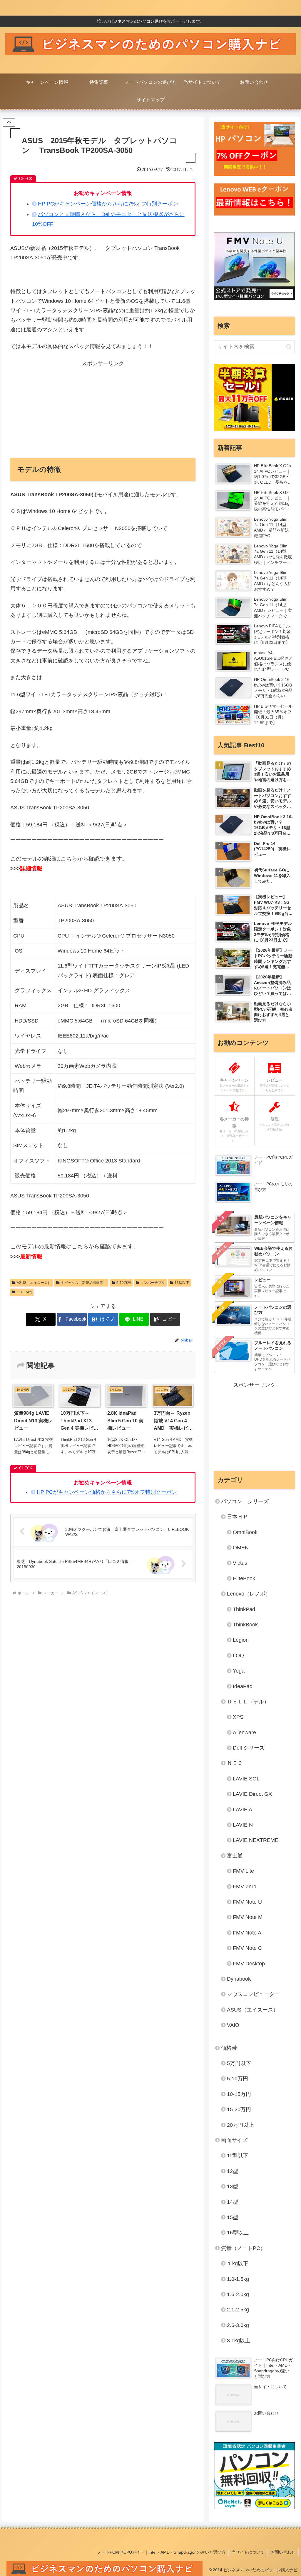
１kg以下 (238, 2263)
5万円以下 (239, 2063)
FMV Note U (247, 1902)
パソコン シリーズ (245, 1501)
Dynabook (239, 1979)
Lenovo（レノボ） (249, 1594)
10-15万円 (239, 2094)
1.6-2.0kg (238, 2294)
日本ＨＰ (238, 1517)
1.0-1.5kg (24, 1292)
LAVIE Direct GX (252, 1794)
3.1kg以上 (239, 2341)
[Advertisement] (103, 409)
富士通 (235, 1856)
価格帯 (229, 2048)
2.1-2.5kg (238, 2310)
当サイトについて (248, 2552)
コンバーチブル (153, 1283)
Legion (241, 1640)
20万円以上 (240, 2125)
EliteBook (244, 1578)
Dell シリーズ (249, 1748)
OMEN (241, 1548)
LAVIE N (243, 1825)
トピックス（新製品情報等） (84, 1283)
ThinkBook (245, 1625)
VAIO (233, 2025)
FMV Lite (243, 1871)
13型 (233, 2186)
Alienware (244, 1733)
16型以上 (238, 2233)
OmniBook (245, 1532)
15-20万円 (239, 2109)
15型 (233, 2217)
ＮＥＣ (235, 1763)
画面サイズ (234, 2140)
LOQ (238, 1655)
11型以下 (182, 1283)
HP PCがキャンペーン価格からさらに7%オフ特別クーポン (108, 204)
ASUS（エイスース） (34, 1283)
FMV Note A (247, 1933)
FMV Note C (247, 1948)
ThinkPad (244, 1609)
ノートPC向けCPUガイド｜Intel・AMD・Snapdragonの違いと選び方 (161, 2552)
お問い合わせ (283, 2552)
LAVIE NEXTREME (256, 1840)
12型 (233, 2171)
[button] (165, 1319)
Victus (240, 1563)
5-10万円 (124, 1283)
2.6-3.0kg (238, 2325)
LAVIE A (243, 1810)
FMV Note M (248, 1917)
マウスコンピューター (253, 1994)
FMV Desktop (249, 1964)
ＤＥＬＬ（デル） (248, 1702)
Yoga (239, 1671)
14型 (233, 2202)
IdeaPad (243, 1686)
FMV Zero (245, 1887)
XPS (238, 1717)
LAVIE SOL (246, 1779)
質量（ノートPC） (243, 2248)
